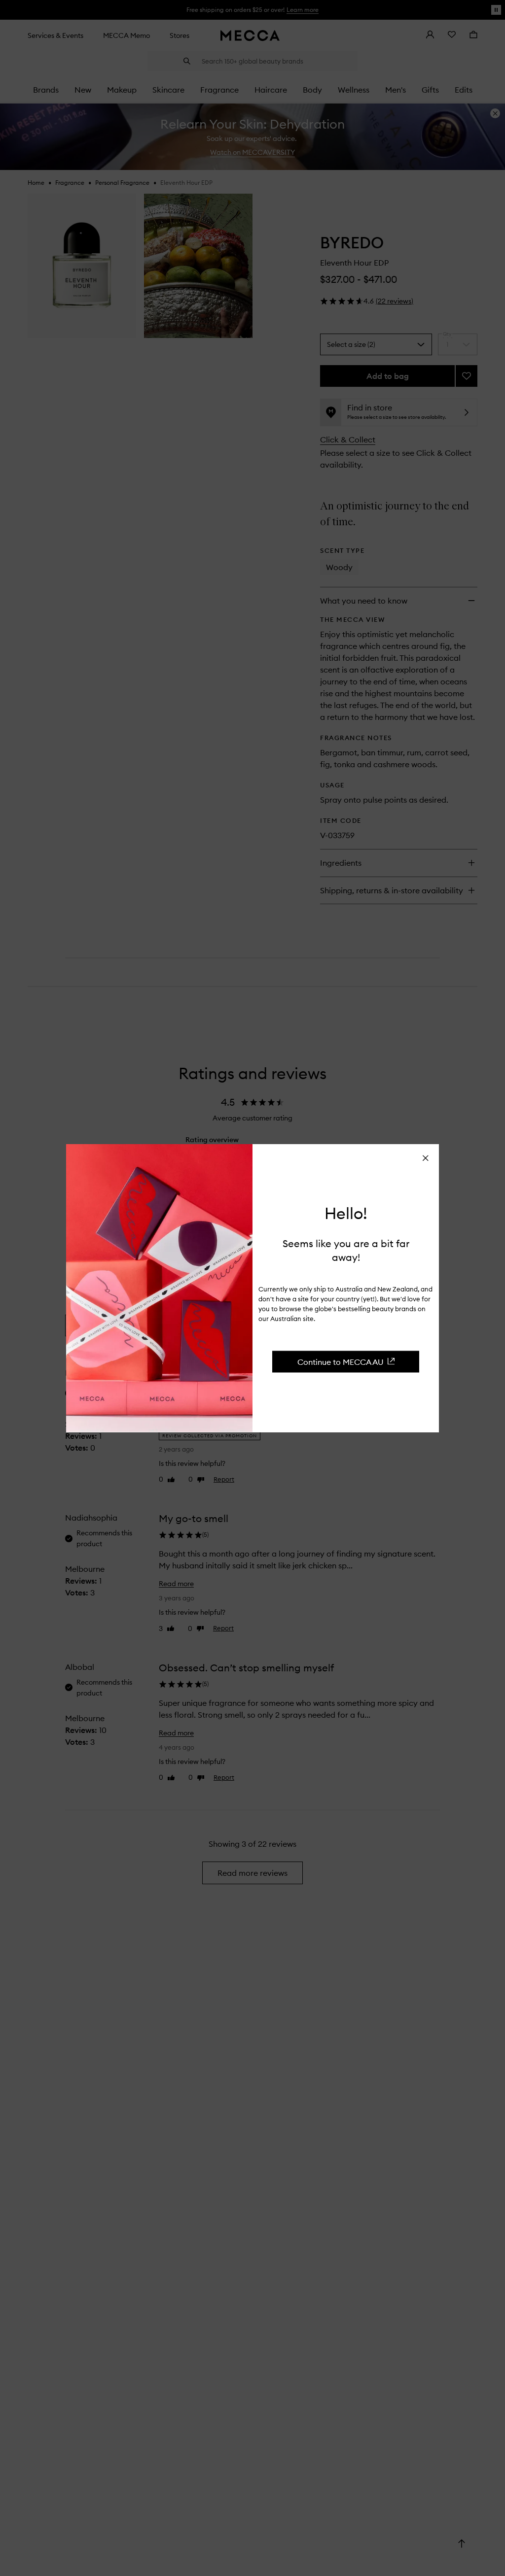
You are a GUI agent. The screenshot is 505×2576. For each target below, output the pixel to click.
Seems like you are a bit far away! (346, 1250)
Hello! (346, 1214)
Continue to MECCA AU (341, 1361)
